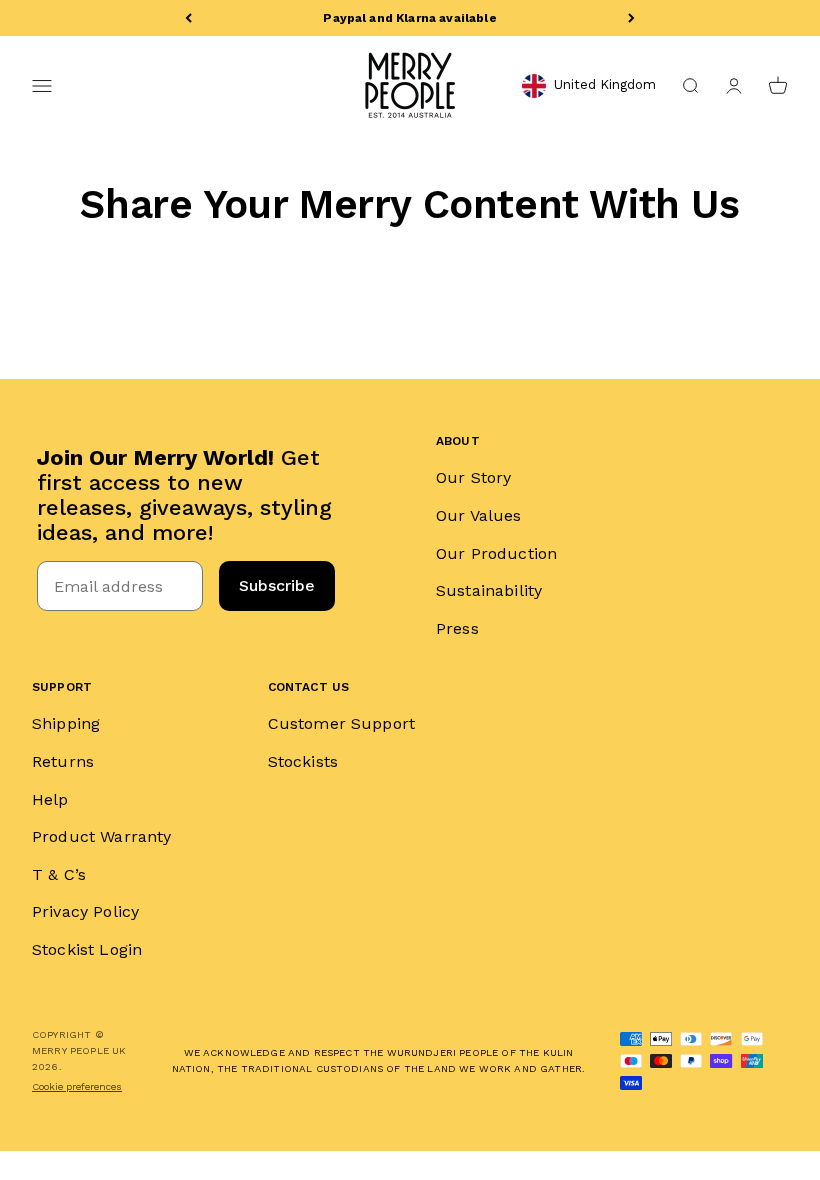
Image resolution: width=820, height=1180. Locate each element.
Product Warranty (102, 836)
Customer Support (342, 723)
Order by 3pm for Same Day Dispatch (409, 18)
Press (457, 628)
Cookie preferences (77, 1086)
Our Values (479, 515)
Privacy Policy (85, 911)
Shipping (66, 723)
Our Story (473, 477)
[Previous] (188, 18)
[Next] (631, 18)
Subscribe (277, 585)
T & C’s (59, 874)
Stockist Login (87, 949)
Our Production (496, 553)
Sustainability (489, 590)
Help (50, 799)
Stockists (303, 761)
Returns (63, 761)
